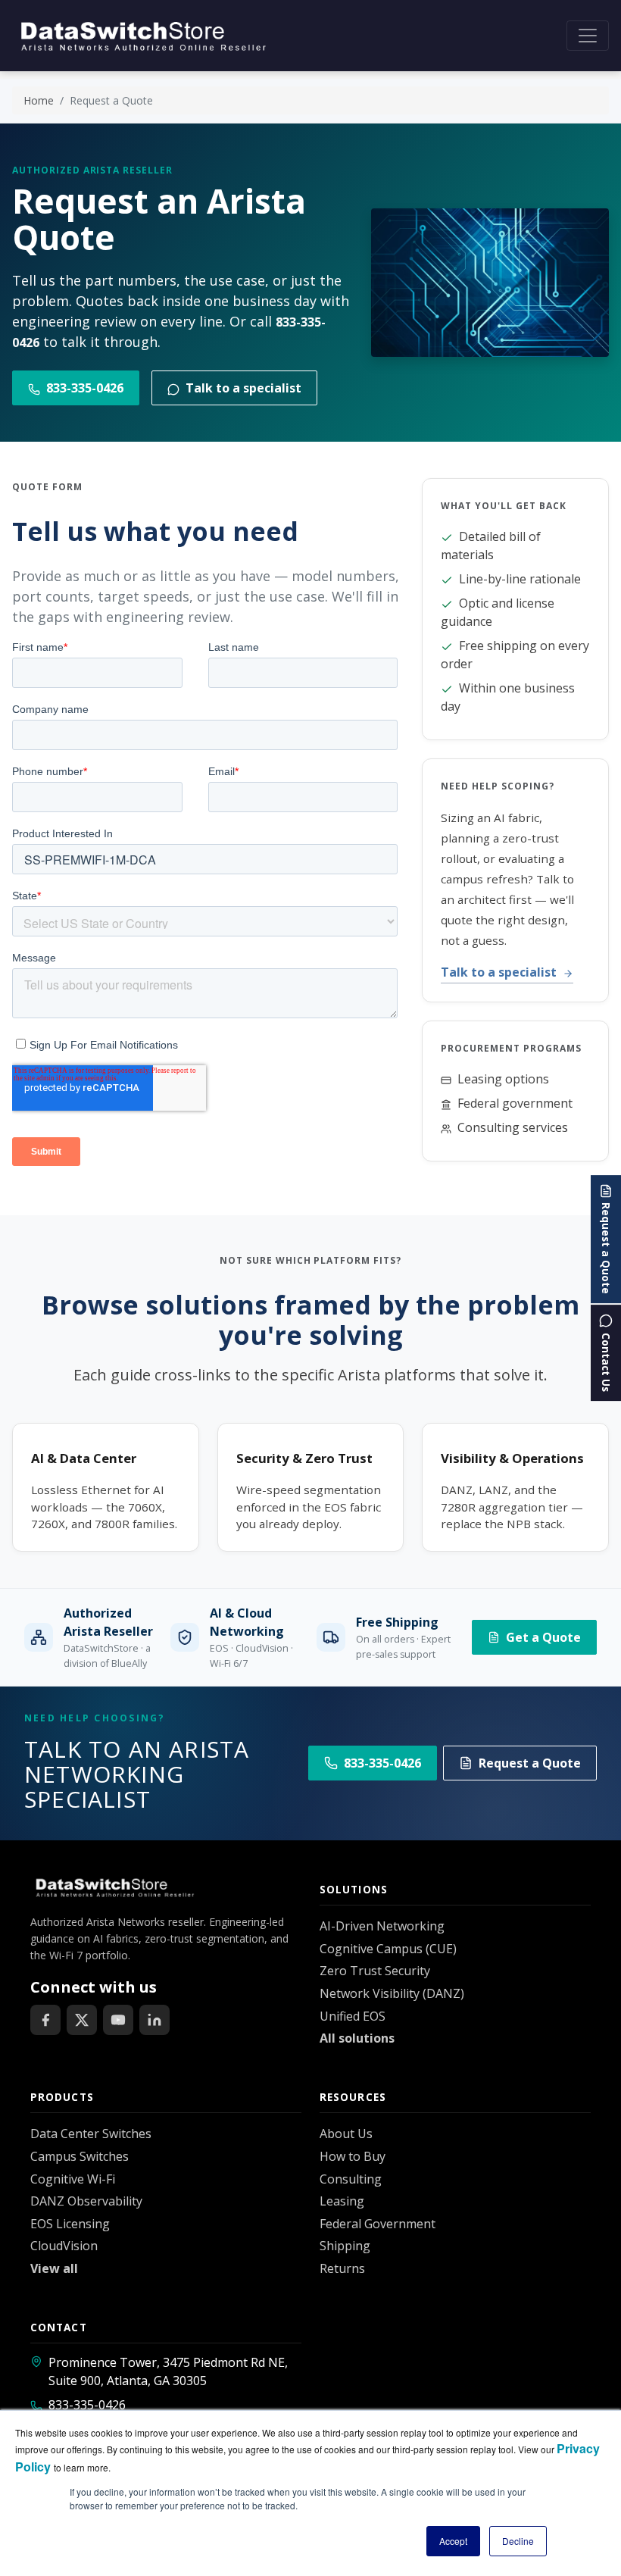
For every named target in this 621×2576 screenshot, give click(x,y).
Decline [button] (518, 2541)
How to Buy (353, 2156)
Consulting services (513, 1127)
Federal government (515, 1103)
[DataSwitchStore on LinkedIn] (154, 2020)
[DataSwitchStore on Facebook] (45, 2020)
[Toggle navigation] (588, 36)
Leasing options (503, 1079)
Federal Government (378, 2224)
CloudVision (64, 2246)
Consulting (351, 2179)
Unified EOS (353, 2016)
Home (39, 100)
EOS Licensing (70, 2224)
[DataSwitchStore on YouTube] (118, 2020)
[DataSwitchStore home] (141, 36)
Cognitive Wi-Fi (73, 2179)
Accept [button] (453, 2541)
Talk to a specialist (243, 388)
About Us (346, 2134)
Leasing (342, 2201)
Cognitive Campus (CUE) (388, 1949)
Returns (342, 2268)
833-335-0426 (85, 388)
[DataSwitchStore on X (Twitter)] (82, 2020)
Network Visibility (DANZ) (392, 1993)
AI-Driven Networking (382, 1926)
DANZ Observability (86, 2201)
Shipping (345, 2246)
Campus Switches (80, 2156)
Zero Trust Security (375, 1971)
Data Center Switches (91, 2134)
